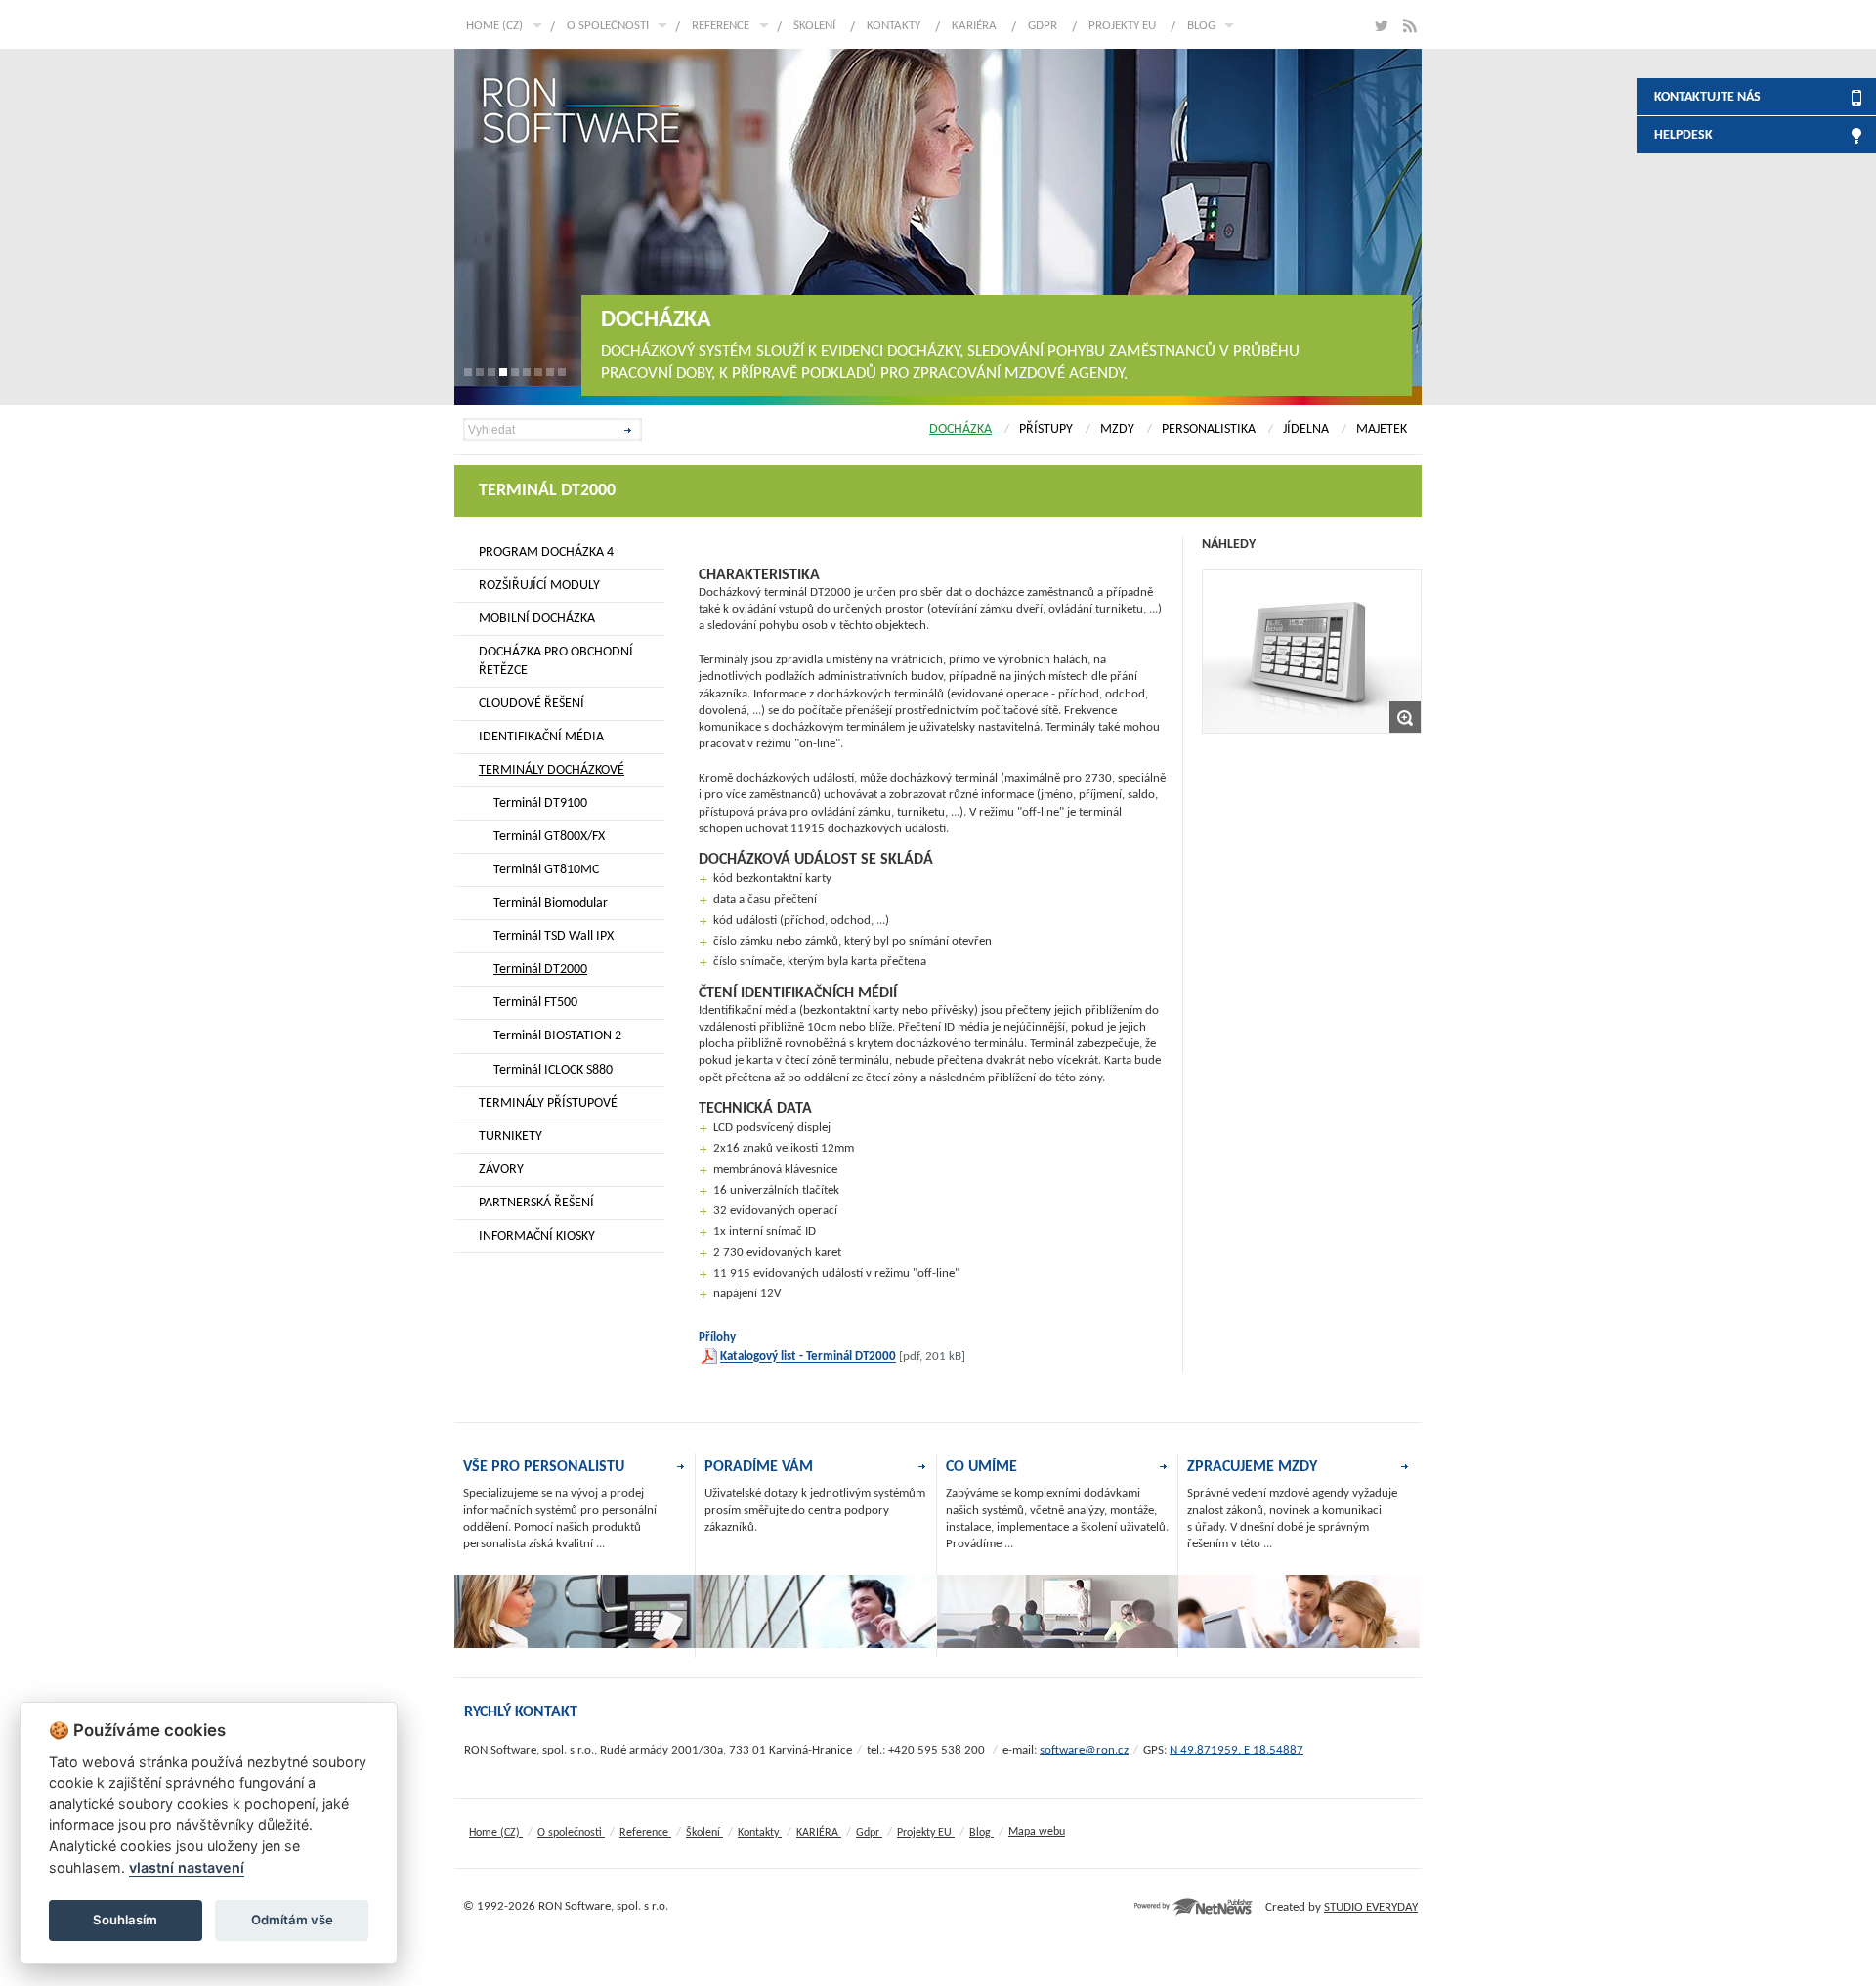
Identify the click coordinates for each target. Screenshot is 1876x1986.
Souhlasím (125, 1920)
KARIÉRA (974, 26)
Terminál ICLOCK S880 (553, 1070)
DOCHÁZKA (960, 429)
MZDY (1117, 429)
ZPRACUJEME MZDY (1252, 1467)
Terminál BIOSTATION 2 (557, 1036)
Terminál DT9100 (540, 803)
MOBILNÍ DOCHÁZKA (537, 619)
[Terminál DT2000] (1312, 651)
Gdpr (1043, 26)
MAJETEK (1382, 429)
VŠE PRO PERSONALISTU (544, 1467)
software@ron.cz (1084, 1750)
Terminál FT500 (535, 1003)
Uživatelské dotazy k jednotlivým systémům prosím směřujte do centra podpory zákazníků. (815, 1510)
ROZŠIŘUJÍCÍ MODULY (539, 586)
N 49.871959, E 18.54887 (1236, 1750)
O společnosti (608, 26)
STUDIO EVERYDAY (1371, 1907)
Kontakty (894, 26)
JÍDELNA (1306, 429)
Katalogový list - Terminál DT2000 (808, 1357)
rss (1409, 26)
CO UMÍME (981, 1467)
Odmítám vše (292, 1920)
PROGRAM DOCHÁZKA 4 (546, 552)
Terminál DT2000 (540, 970)
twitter (1380, 26)
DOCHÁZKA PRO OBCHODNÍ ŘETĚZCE (556, 661)
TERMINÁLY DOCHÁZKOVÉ (552, 770)
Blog (1201, 26)
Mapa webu (1037, 1832)
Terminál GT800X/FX (549, 837)
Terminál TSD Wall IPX (554, 936)
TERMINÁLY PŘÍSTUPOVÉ (548, 1103)
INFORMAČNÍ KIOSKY (537, 1236)
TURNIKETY (511, 1137)
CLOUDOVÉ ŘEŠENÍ (532, 704)
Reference (721, 26)
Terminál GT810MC (546, 870)
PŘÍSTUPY (1046, 429)
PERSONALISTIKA (1209, 429)
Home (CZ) (494, 26)
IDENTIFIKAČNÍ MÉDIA (541, 737)
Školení (814, 26)
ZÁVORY (501, 1170)
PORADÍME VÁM (759, 1467)
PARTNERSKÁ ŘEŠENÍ (536, 1203)
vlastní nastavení (187, 1867)
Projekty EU (1122, 26)
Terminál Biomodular (551, 903)
